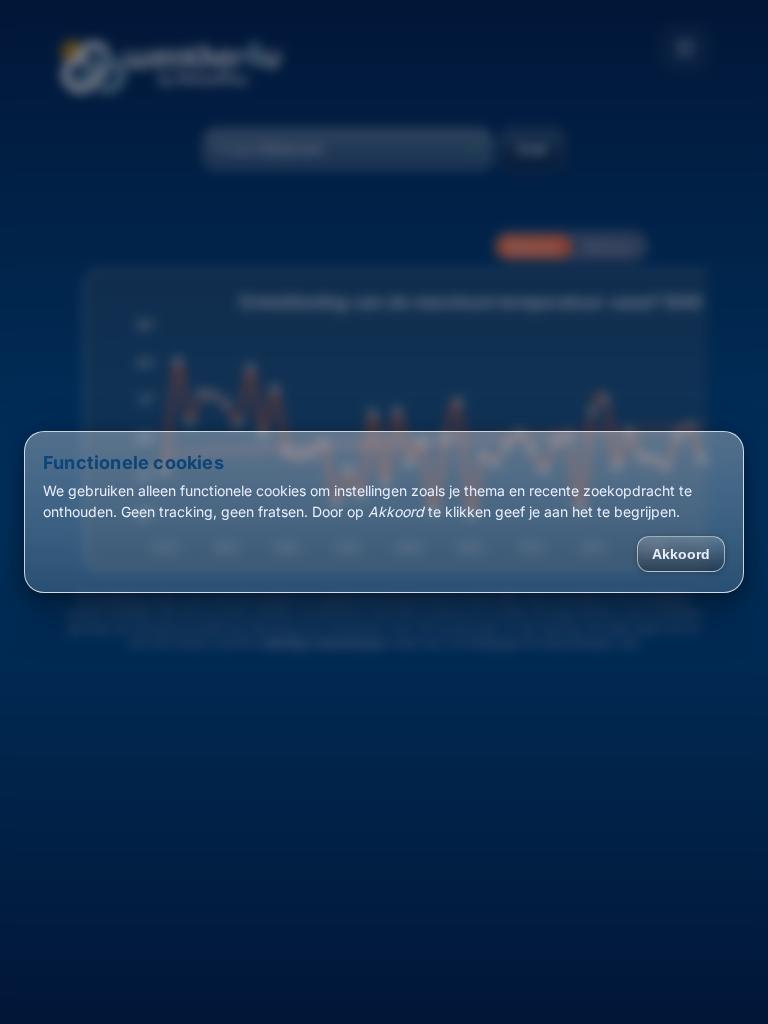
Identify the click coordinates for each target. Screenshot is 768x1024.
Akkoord (681, 554)
